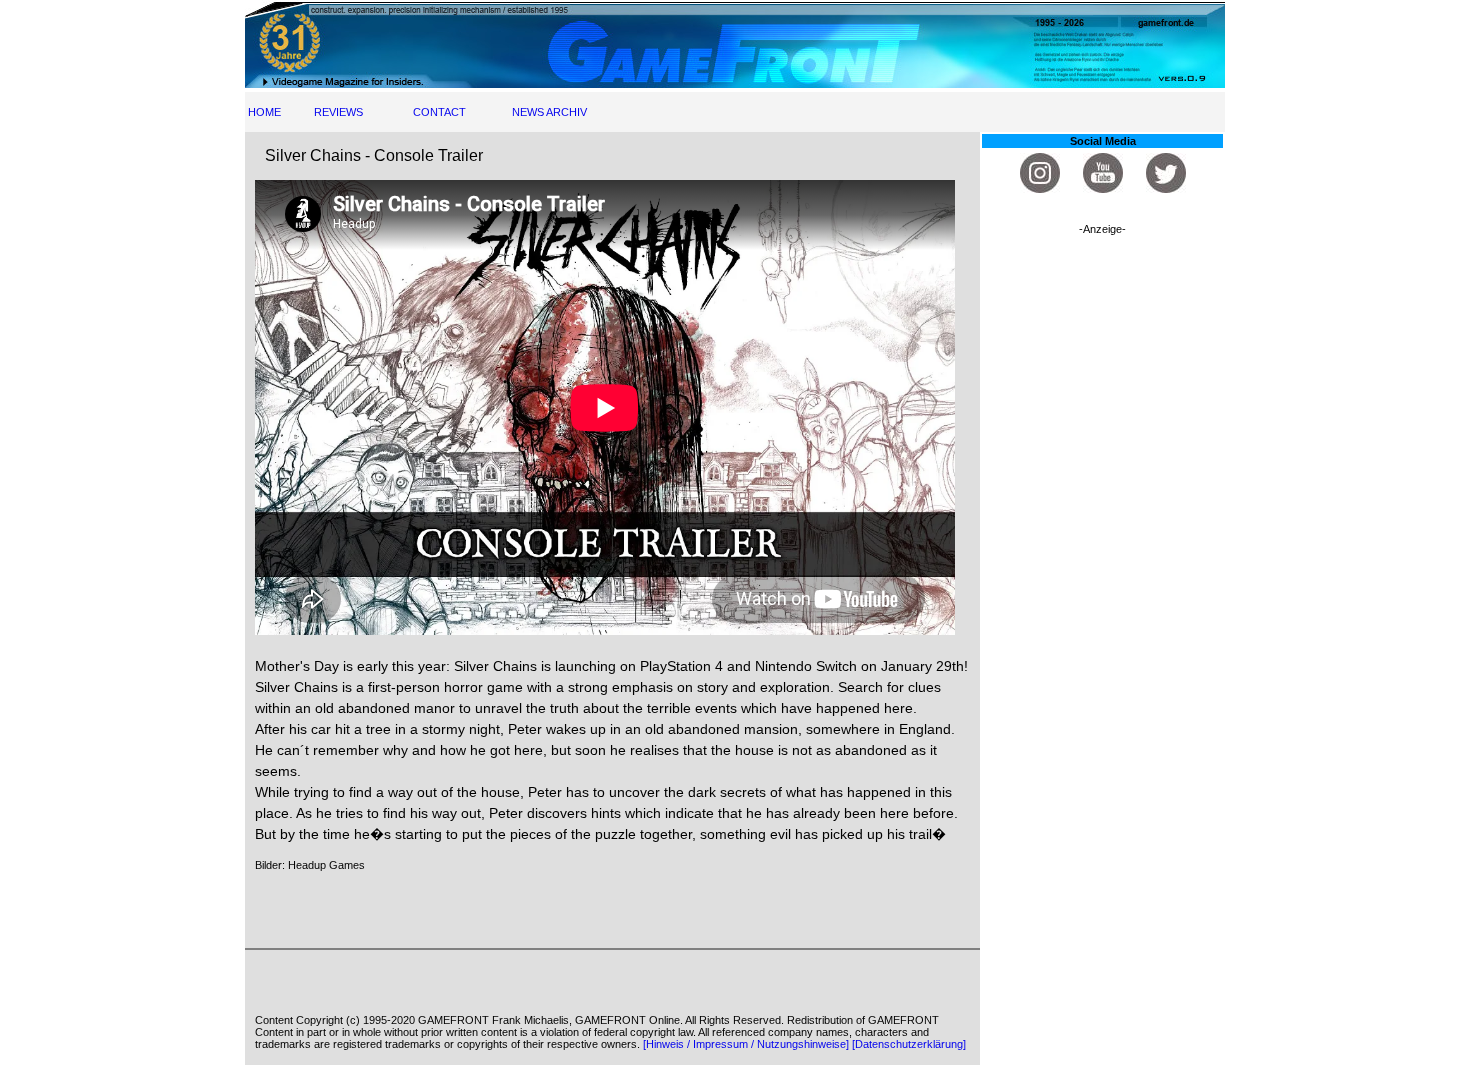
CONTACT (439, 112)
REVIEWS (338, 112)
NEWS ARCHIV (549, 112)
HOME (264, 112)
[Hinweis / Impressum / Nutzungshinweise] (746, 1044)
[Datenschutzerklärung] (909, 1044)
